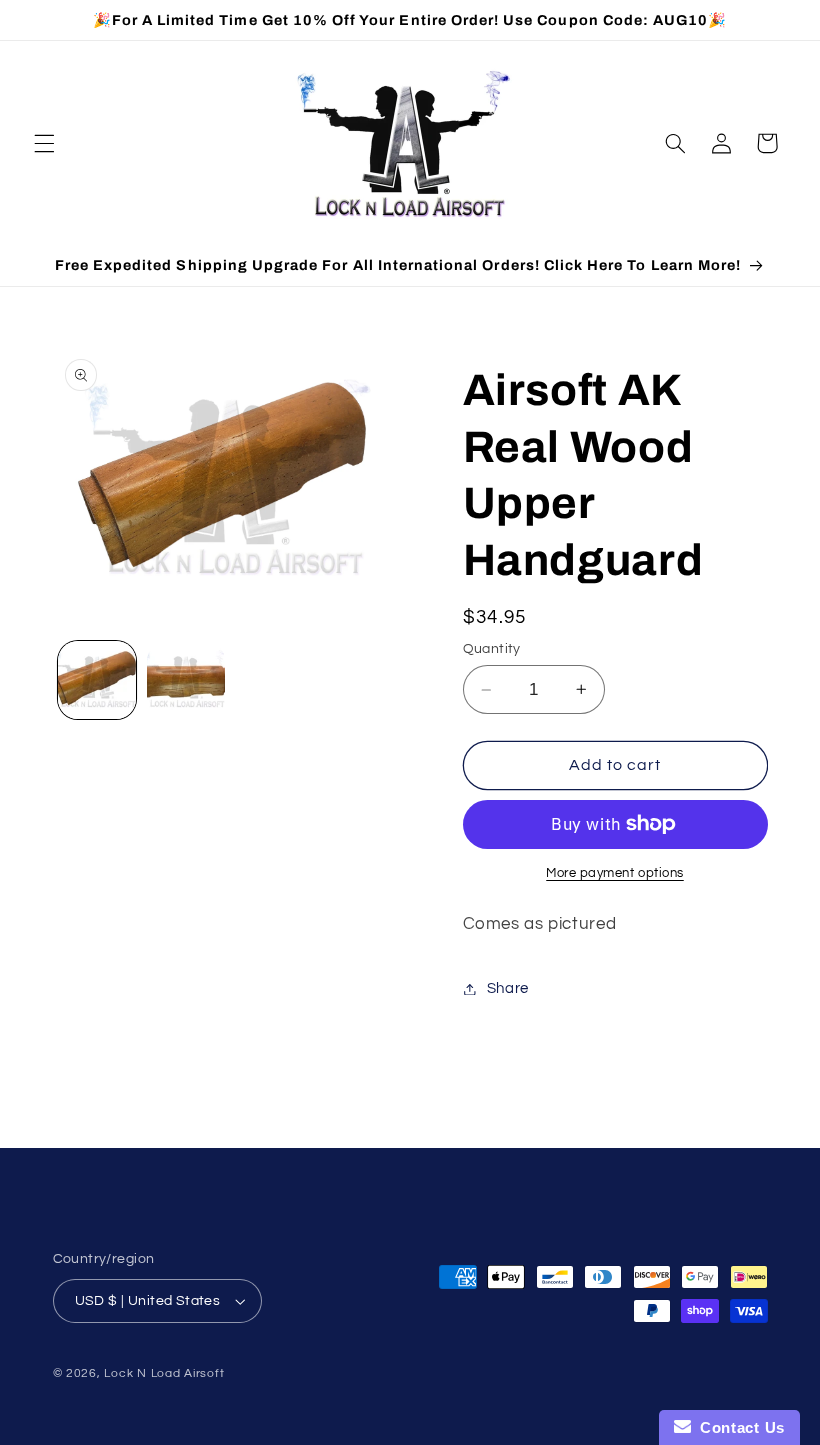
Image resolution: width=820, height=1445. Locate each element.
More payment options (615, 873)
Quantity (492, 649)
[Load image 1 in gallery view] (97, 680)
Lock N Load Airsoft (164, 1373)
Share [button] (508, 988)
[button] (44, 143)
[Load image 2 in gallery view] (186, 680)
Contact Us (738, 1427)
